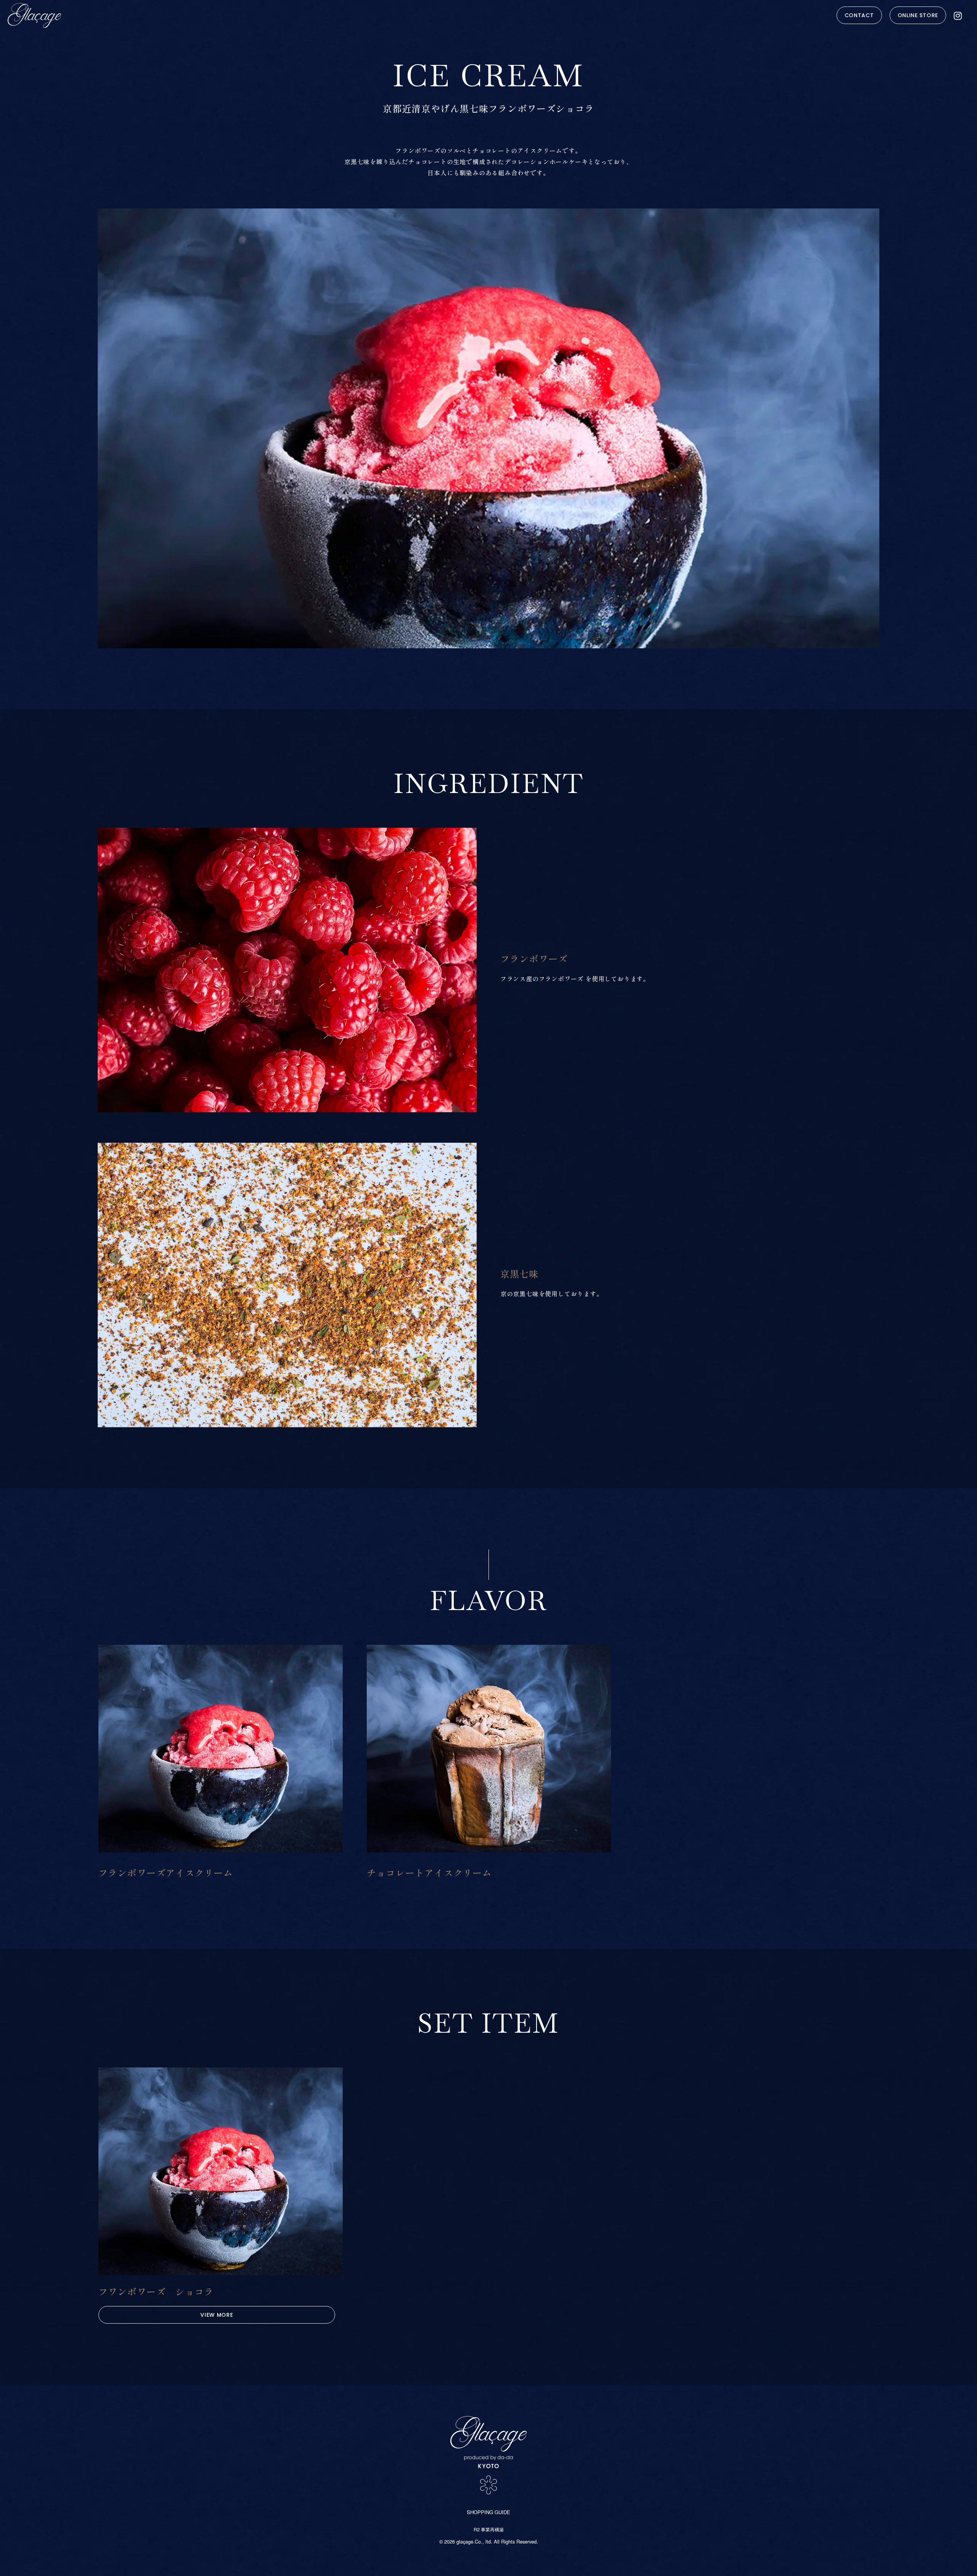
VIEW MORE (217, 2315)
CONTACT (859, 15)
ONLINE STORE (918, 15)
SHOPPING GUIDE (488, 2512)
